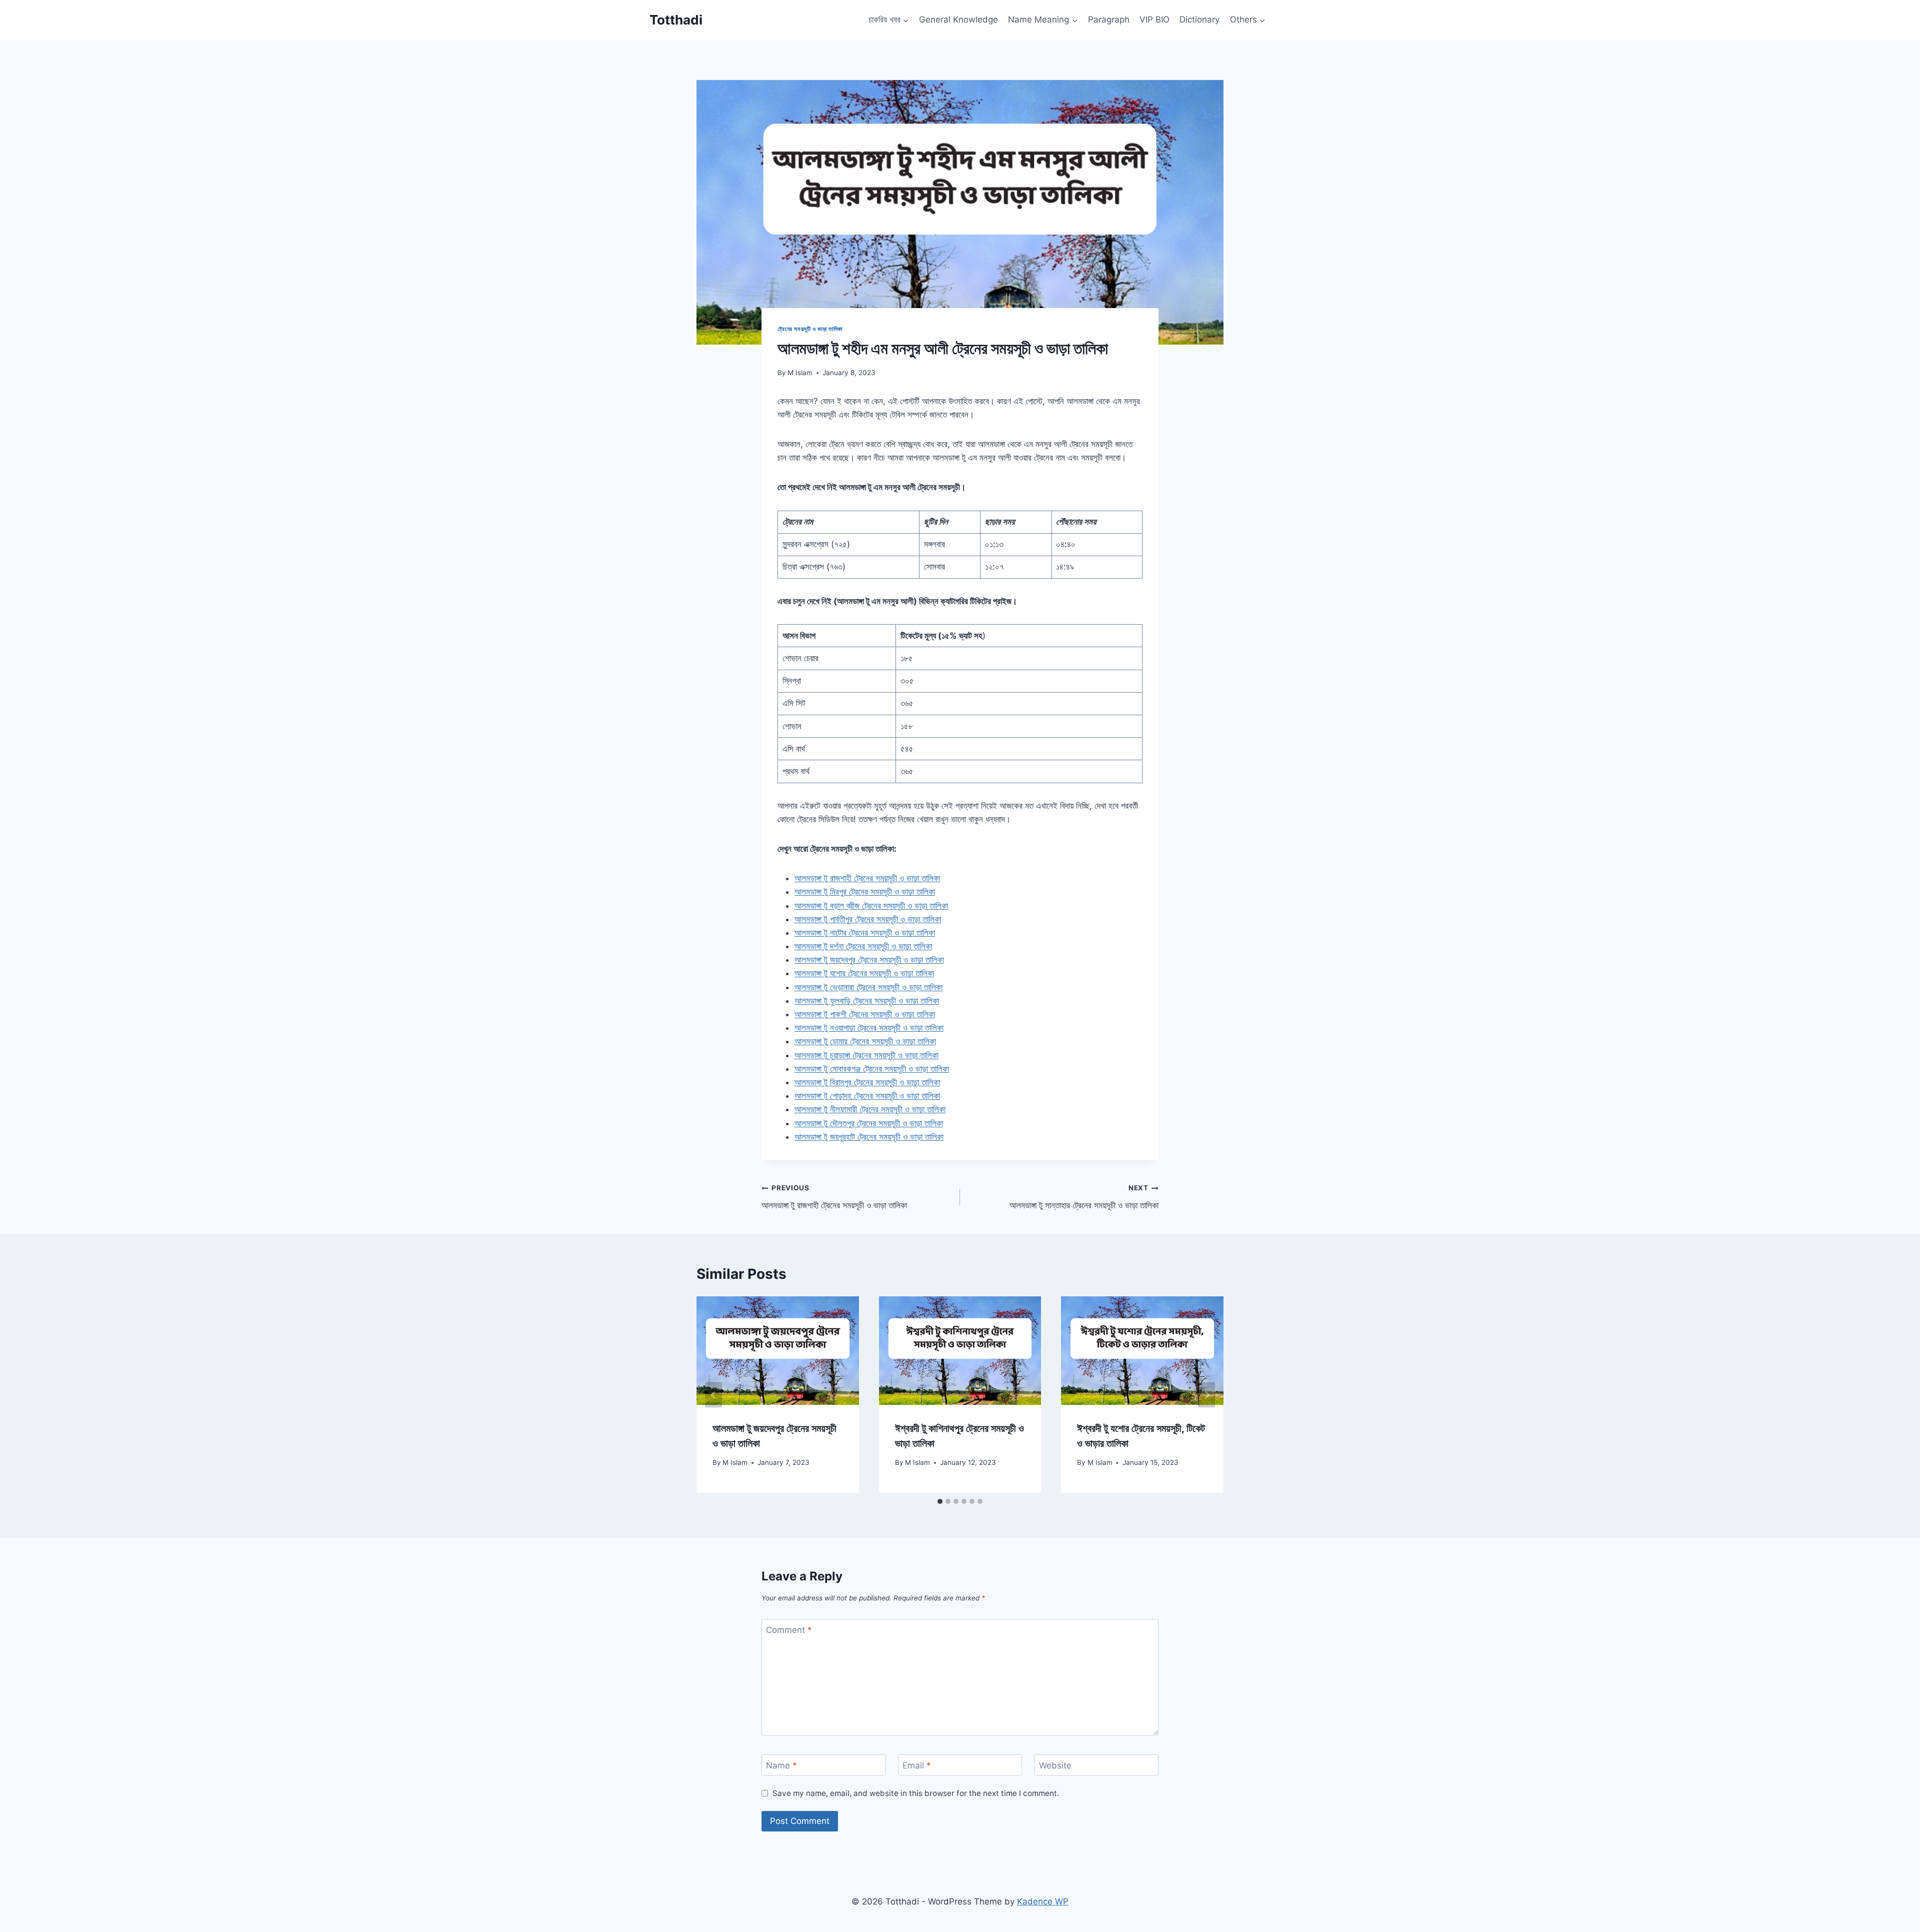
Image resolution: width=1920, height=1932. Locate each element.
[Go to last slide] (713, 1395)
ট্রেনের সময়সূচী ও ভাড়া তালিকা (810, 329)
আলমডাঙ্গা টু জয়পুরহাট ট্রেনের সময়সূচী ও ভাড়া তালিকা (869, 1137)
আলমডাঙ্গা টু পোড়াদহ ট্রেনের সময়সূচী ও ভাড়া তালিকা (867, 1096)
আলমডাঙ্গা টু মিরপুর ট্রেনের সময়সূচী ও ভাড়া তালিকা (865, 892)
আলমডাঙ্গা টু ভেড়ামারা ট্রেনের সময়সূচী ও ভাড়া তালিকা (868, 987)
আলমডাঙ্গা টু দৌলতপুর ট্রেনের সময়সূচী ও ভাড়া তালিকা (869, 1123)
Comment (789, 1630)
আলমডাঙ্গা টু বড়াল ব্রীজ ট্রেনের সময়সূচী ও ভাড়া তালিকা (871, 906)
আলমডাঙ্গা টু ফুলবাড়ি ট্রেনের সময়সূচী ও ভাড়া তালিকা (867, 1001)
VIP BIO (1154, 20)
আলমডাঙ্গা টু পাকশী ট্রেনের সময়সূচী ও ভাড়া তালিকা (865, 1014)
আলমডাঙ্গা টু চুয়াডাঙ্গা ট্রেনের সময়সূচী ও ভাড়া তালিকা (866, 1055)
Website (1055, 1765)
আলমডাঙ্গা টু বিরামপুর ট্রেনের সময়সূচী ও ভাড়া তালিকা (867, 1082)
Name (781, 1765)
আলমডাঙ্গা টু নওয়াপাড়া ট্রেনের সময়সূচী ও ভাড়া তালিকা (869, 1028)
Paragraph (1109, 20)
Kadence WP (1043, 1901)
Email (917, 1765)
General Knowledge (958, 20)
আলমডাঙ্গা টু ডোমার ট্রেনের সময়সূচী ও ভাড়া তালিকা (865, 1041)
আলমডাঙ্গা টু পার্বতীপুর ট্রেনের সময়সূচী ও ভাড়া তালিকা (868, 919)
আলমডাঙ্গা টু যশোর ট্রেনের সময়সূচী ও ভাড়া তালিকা (864, 973)
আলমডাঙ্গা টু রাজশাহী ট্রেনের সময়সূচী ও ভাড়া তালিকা (834, 1197)
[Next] (1206, 1395)
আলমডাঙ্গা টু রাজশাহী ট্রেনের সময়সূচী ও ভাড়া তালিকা (867, 878)
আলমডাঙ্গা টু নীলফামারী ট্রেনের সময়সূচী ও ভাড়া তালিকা (870, 1109)
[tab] (940, 1501)
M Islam (800, 373)
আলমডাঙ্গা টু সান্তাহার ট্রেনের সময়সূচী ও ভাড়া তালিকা (1084, 1197)
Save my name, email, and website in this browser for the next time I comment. (916, 1793)
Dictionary (1199, 20)
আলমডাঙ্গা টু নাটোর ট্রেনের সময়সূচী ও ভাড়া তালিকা (865, 933)
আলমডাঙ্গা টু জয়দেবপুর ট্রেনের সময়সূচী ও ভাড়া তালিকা (869, 960)
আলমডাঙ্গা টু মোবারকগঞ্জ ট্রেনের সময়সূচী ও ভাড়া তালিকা (872, 1069)
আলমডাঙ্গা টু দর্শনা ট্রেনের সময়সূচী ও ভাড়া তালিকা (863, 946)
